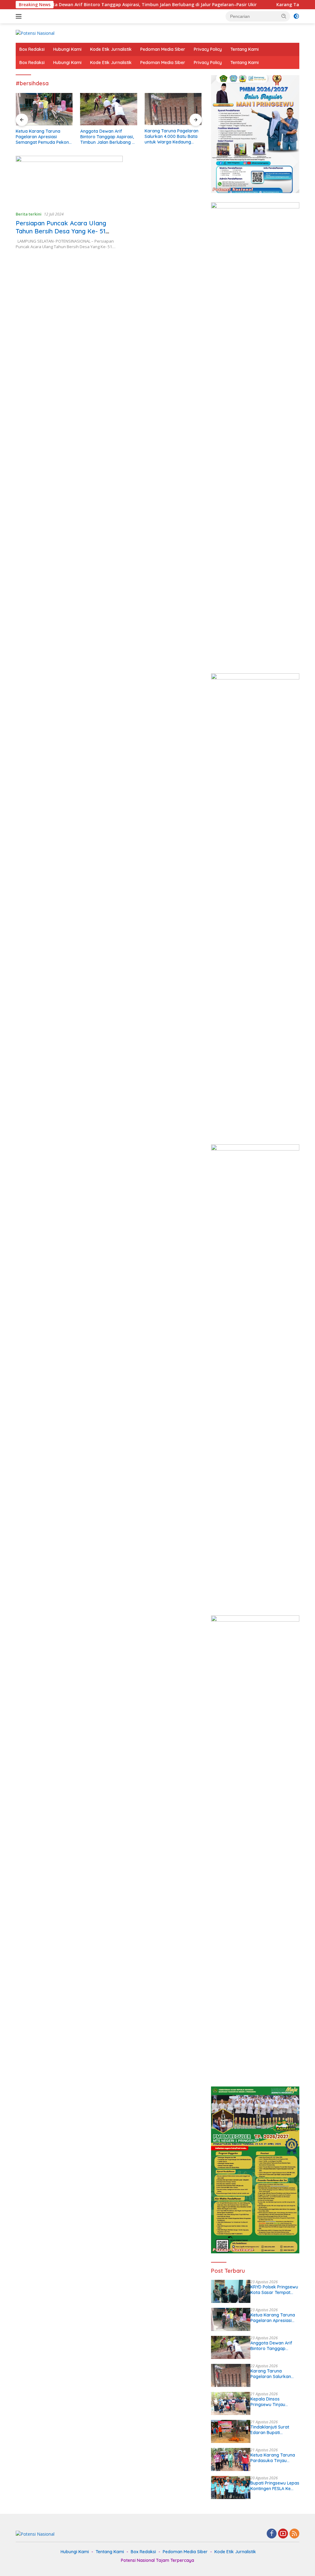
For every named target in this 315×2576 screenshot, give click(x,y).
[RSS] (294, 2534)
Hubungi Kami (67, 49)
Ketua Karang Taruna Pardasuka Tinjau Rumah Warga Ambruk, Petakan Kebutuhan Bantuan (275, 2458)
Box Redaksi (32, 49)
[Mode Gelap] (296, 16)
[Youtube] (283, 2534)
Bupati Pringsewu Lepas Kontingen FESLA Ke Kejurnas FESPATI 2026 (275, 2486)
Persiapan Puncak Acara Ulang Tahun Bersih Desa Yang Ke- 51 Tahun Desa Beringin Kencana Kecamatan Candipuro (61, 235)
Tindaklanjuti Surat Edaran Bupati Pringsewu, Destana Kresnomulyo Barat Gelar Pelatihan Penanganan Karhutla (273, 2430)
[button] (284, 16)
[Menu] (20, 16)
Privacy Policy (208, 49)
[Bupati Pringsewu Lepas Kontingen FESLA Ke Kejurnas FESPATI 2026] (231, 2487)
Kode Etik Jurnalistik (111, 49)
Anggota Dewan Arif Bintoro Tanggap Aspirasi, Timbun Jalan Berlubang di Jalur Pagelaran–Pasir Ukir (43, 137)
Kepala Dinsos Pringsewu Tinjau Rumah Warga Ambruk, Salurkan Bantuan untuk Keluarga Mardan (172, 137)
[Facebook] (272, 2534)
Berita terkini (29, 214)
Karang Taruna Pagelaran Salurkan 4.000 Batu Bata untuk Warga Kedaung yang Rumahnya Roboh (107, 137)
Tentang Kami (245, 49)
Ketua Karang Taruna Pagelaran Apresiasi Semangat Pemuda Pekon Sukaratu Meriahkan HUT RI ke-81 (274, 2318)
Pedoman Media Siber (163, 49)
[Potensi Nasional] (35, 33)
